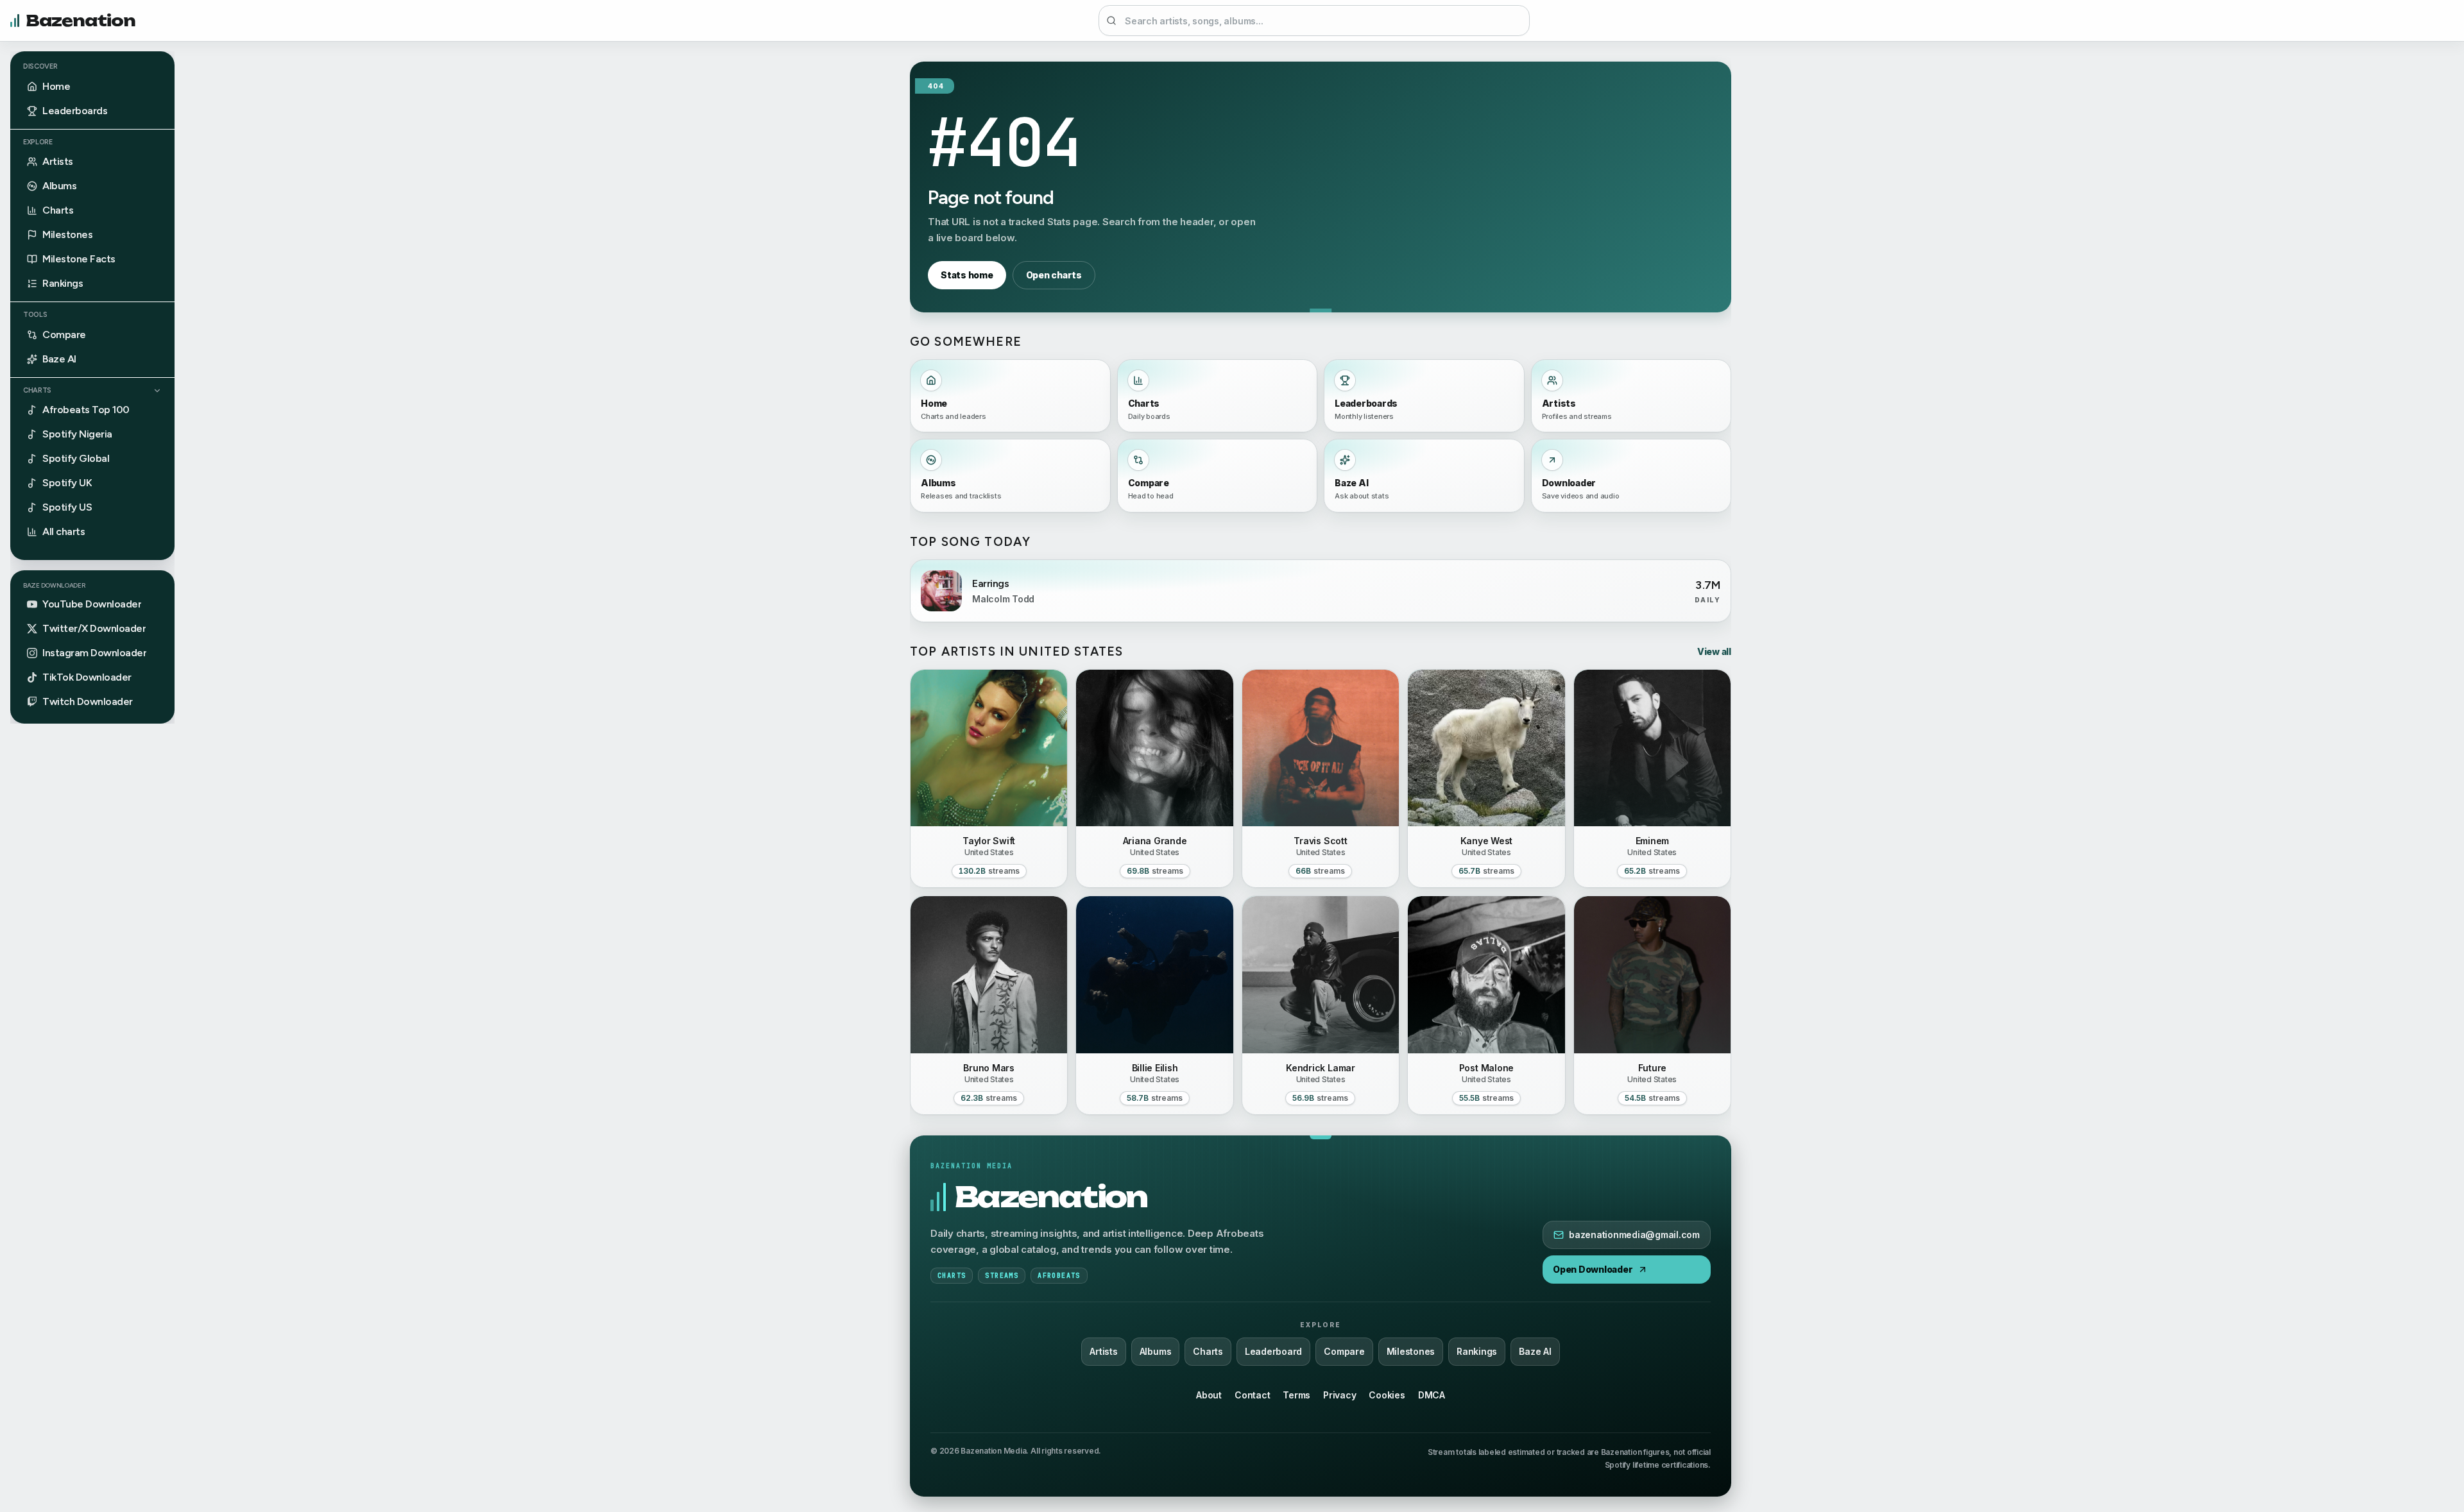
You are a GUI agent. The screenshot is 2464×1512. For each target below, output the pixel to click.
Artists (1103, 1351)
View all (1714, 651)
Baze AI (1535, 1351)
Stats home (967, 275)
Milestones (1411, 1351)
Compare (1344, 1351)
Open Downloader (1593, 1269)
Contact (1252, 1395)
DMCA (1432, 1395)
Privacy (1339, 1395)
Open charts (1054, 275)
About (1209, 1395)
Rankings (1477, 1351)
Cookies (1387, 1395)
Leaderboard (1273, 1351)
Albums (1156, 1351)
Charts (37, 390)
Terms (1296, 1395)
